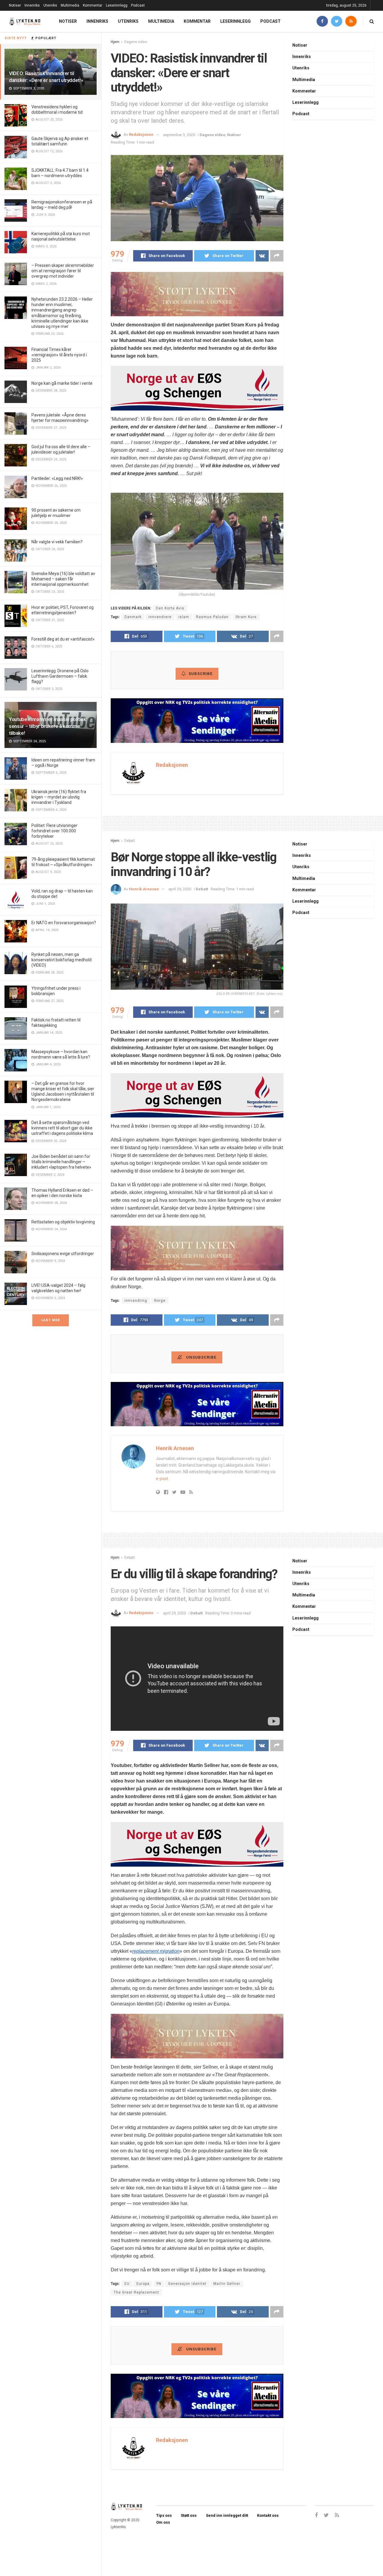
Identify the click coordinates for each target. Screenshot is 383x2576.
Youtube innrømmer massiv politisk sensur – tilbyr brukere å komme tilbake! (48, 726)
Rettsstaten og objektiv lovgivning (63, 1222)
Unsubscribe (201, 1357)
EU (127, 2284)
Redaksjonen (141, 135)
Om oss (163, 2522)
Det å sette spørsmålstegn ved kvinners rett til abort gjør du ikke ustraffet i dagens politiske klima (62, 1128)
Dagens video (136, 42)
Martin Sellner (227, 2284)
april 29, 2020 (180, 889)
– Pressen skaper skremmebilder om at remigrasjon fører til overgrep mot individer (63, 271)
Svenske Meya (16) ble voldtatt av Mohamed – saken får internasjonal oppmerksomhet (63, 579)
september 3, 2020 (179, 135)
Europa (143, 2284)
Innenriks (32, 5)
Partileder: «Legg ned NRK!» (57, 478)
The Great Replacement (136, 2292)
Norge (160, 1301)
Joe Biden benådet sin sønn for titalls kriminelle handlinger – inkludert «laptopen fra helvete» (61, 1162)
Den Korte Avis (170, 608)
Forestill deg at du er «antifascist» (63, 639)
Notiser (15, 5)
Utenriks (50, 5)
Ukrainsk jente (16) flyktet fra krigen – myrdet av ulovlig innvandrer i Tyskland (59, 797)
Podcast (138, 5)
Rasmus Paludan (212, 617)
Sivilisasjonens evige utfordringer (63, 1254)
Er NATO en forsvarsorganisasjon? (64, 923)
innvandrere (160, 617)
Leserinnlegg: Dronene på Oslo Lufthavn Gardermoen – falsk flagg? (60, 676)
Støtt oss (189, 2515)
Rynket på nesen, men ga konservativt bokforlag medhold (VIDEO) (61, 960)
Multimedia (70, 5)
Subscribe (200, 674)
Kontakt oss (268, 2515)
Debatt (130, 841)
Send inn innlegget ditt (227, 2515)
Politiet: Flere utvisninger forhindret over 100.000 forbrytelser (54, 831)
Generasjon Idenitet (187, 2284)
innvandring (136, 1301)
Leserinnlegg (117, 5)
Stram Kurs (246, 617)
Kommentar (93, 5)
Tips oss (164, 2515)
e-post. (162, 1479)
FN (159, 2284)
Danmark (133, 617)
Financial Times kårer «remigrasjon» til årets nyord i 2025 (59, 355)
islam (184, 617)
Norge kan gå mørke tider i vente (62, 383)
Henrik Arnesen (144, 889)
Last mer (51, 1320)
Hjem (115, 42)
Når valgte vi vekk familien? (57, 542)
